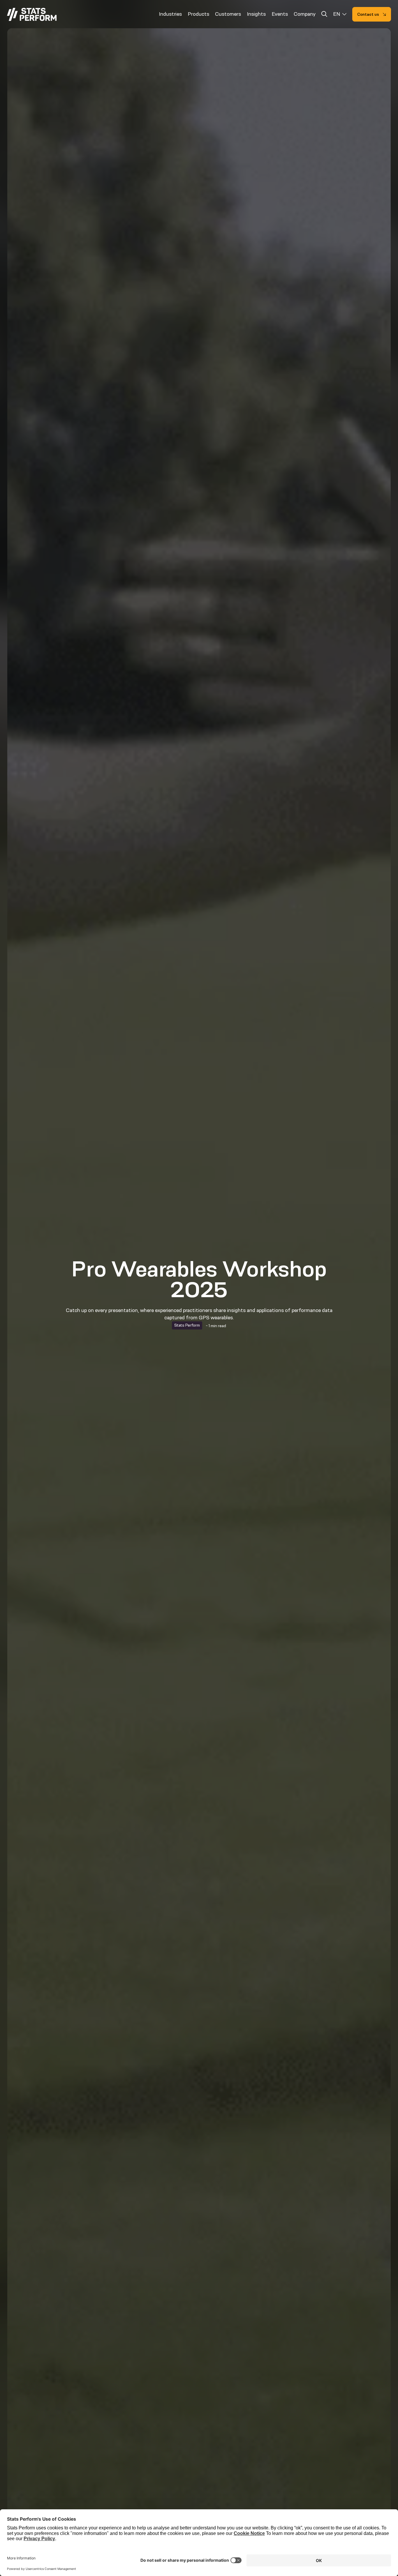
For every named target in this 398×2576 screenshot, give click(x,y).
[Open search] (324, 15)
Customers (228, 14)
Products (198, 14)
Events (280, 14)
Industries (170, 14)
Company (305, 14)
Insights (256, 14)
